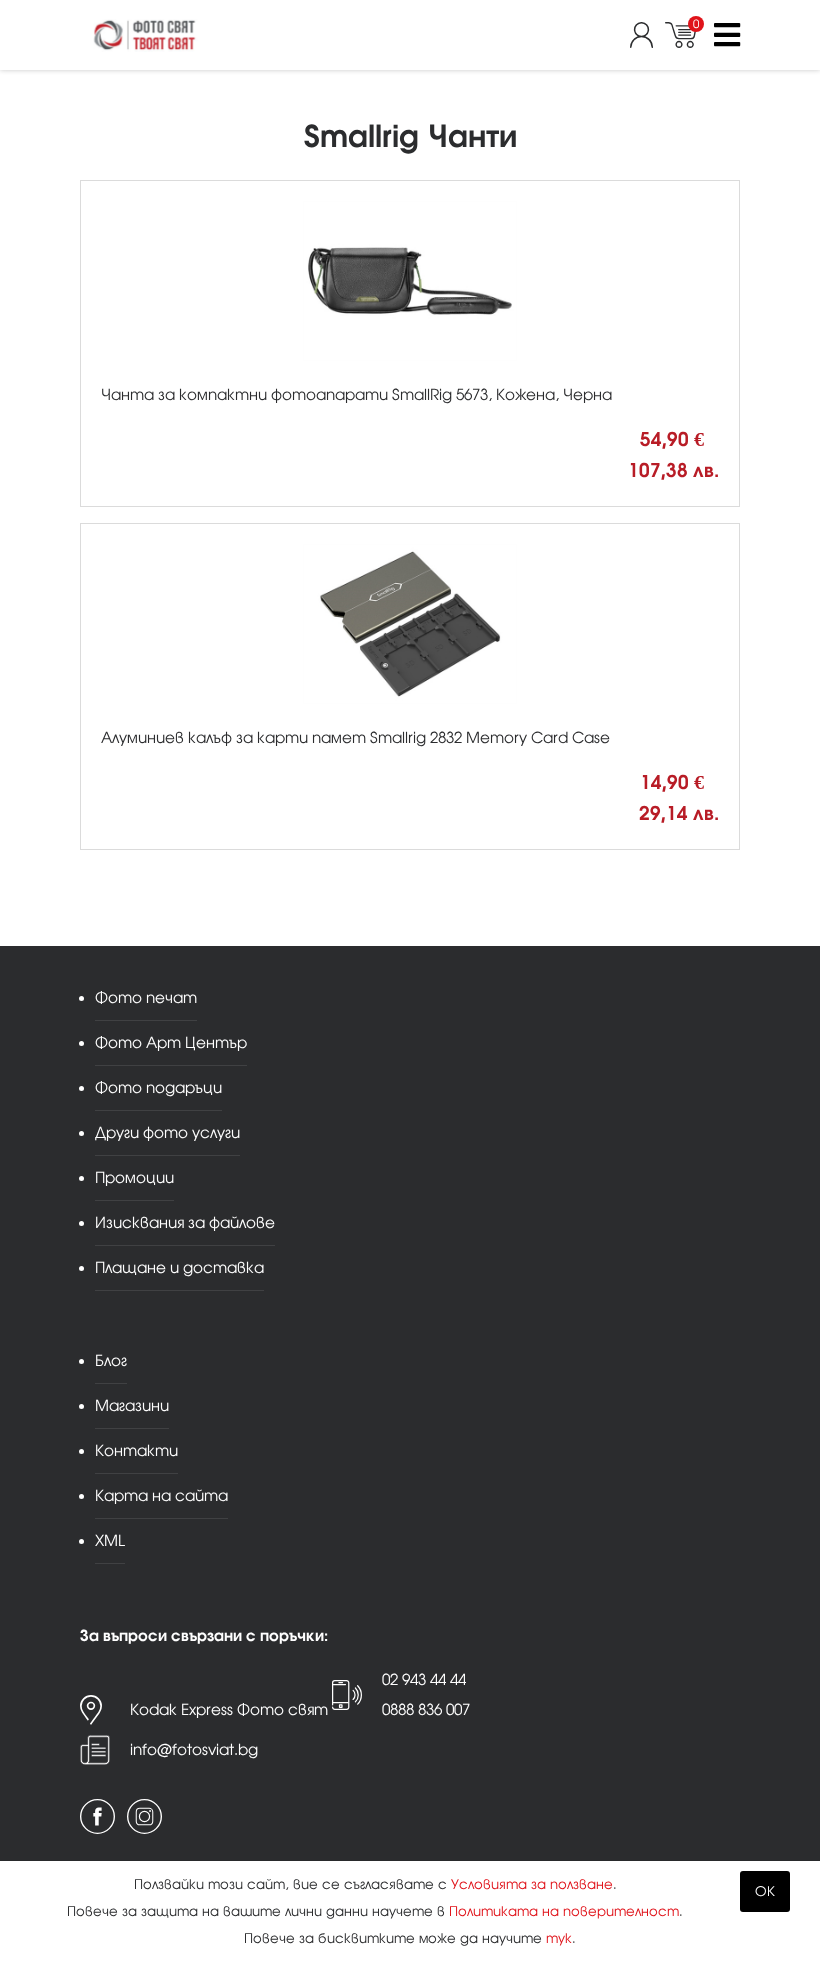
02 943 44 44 (424, 1679)
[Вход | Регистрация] (647, 35)
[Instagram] (144, 1816)
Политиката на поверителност (564, 1911)
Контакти (136, 1450)
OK (765, 1891)
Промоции (134, 1177)
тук (559, 1938)
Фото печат (146, 997)
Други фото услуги (167, 1132)
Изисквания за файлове (185, 1222)
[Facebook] (97, 1816)
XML (110, 1540)
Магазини (132, 1405)
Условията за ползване (532, 1884)
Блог (111, 1360)
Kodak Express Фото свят (229, 1709)
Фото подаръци (158, 1087)
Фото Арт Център (171, 1042)
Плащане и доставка (179, 1267)
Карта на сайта (161, 1495)
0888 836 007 (426, 1709)
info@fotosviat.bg (194, 1749)
